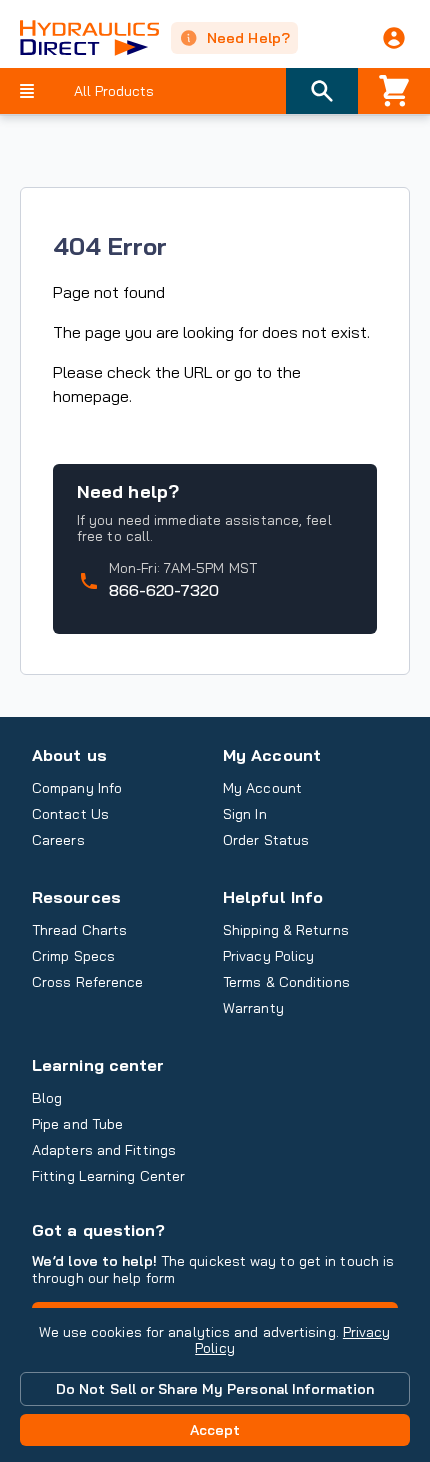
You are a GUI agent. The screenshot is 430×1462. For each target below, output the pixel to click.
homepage (91, 396)
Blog (47, 1098)
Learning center (98, 1065)
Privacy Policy (268, 956)
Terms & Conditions (286, 982)
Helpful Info (273, 897)
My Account (272, 755)
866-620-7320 (164, 590)
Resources (76, 897)
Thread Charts (79, 930)
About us (69, 755)
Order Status (266, 840)
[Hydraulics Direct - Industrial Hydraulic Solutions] (79, 38)
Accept (215, 1430)
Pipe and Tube (77, 1124)
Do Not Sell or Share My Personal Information (215, 1389)
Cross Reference (87, 982)
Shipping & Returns (286, 930)
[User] (394, 38)
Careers (58, 840)
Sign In (245, 814)
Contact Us (70, 814)
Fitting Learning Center (108, 1176)
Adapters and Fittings (104, 1150)
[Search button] (322, 91)
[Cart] (394, 91)
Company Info (77, 788)
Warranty (253, 1008)
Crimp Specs (73, 956)
